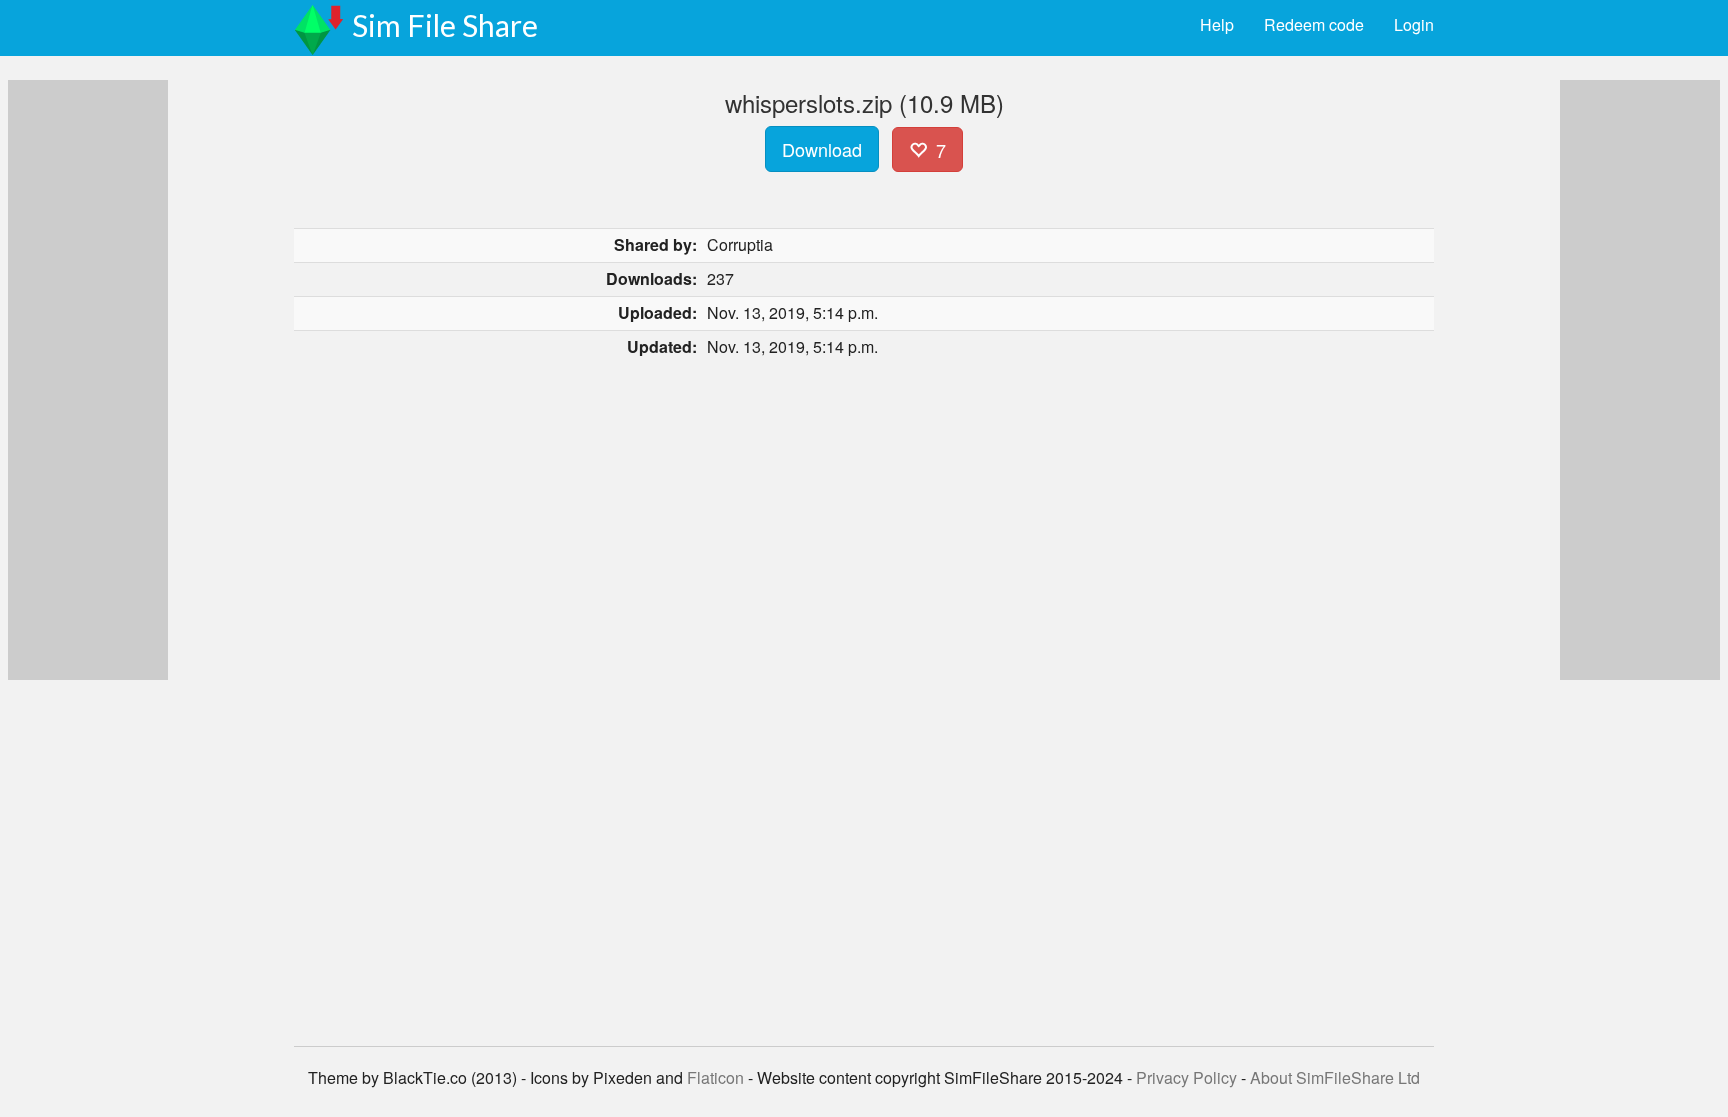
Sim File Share (445, 25)
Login (1414, 24)
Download (822, 149)
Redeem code (1314, 24)
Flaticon (715, 1077)
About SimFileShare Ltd (1335, 1077)
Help (1217, 24)
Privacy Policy (1186, 1077)
